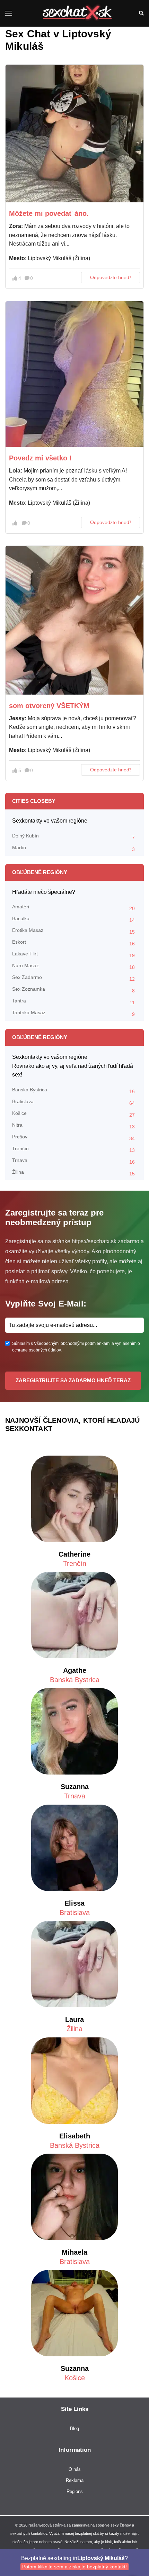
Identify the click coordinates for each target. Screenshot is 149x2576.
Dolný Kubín (73, 837)
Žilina (73, 1173)
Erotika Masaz (73, 931)
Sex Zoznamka (73, 990)
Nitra (73, 1126)
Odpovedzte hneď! (111, 277)
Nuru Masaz (73, 966)
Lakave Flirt (73, 955)
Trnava (73, 1161)
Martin (73, 848)
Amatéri (73, 907)
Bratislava (73, 1102)
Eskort (73, 943)
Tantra (73, 1002)
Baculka (73, 919)
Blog (74, 2428)
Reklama (75, 2480)
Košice (73, 1114)
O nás (75, 2469)
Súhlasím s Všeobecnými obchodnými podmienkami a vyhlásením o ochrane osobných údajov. (76, 1347)
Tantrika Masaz (73, 1013)
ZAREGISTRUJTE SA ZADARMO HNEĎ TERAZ (73, 1380)
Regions (75, 2491)
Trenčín (73, 1149)
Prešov (73, 1138)
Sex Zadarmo (73, 978)
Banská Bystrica (73, 1090)
